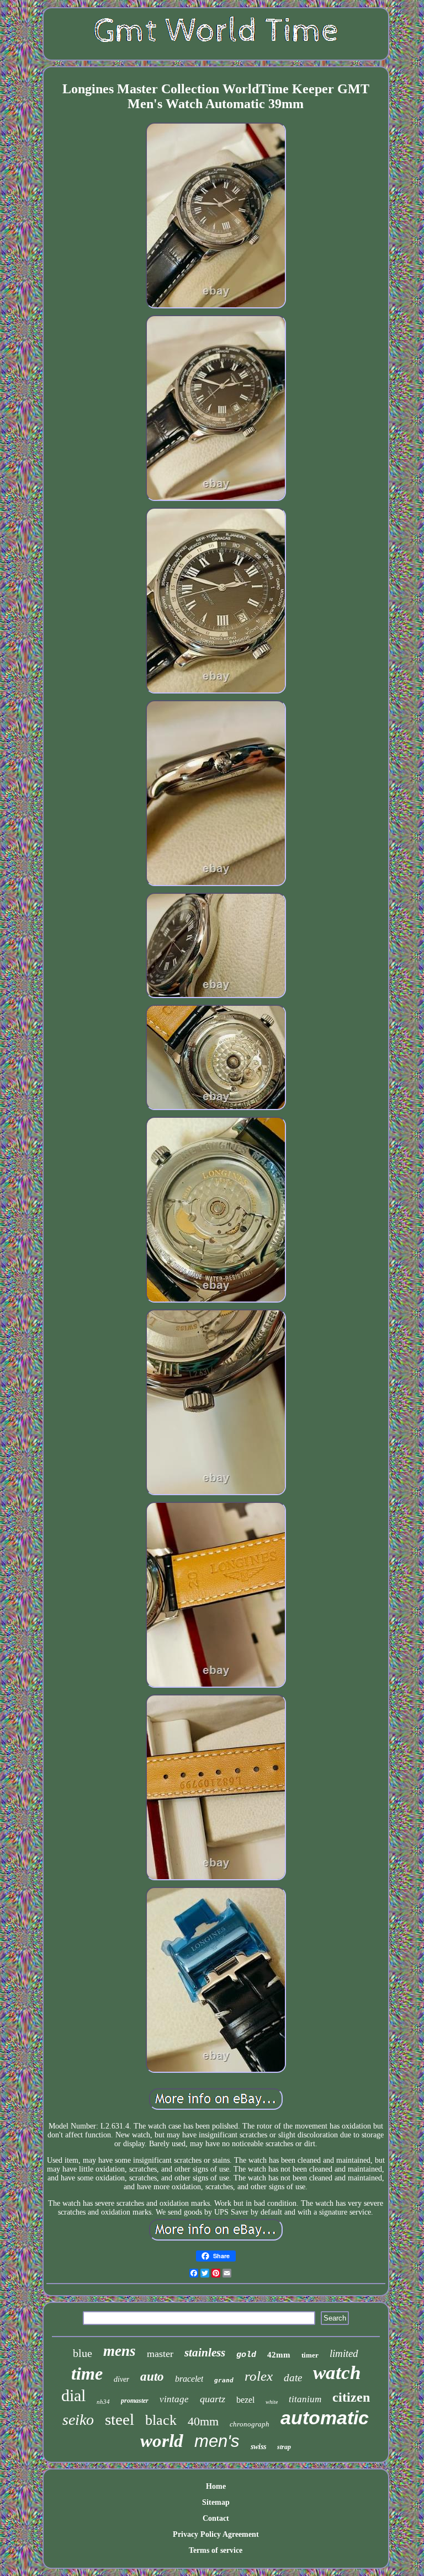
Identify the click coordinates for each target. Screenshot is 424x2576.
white (272, 2402)
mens (120, 2351)
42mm (279, 2355)
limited (344, 2353)
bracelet (189, 2379)
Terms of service (216, 2550)
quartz (213, 2399)
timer (310, 2355)
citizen (351, 2397)
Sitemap (216, 2502)
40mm (203, 2421)
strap (284, 2447)
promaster (135, 2401)
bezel (245, 2400)
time (87, 2374)
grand (224, 2380)
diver (121, 2379)
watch (337, 2373)
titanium (305, 2399)
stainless (205, 2353)
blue (83, 2353)
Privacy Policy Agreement (216, 2534)
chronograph (250, 2424)
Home (216, 2486)
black (161, 2420)
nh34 (103, 2402)
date (293, 2378)
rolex (259, 2376)
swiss (258, 2447)
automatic (325, 2418)
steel (120, 2419)
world (162, 2441)
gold (246, 2355)
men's (217, 2441)
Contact (216, 2518)
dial (73, 2395)
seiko (78, 2420)
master (160, 2354)
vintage (174, 2399)
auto (152, 2377)
